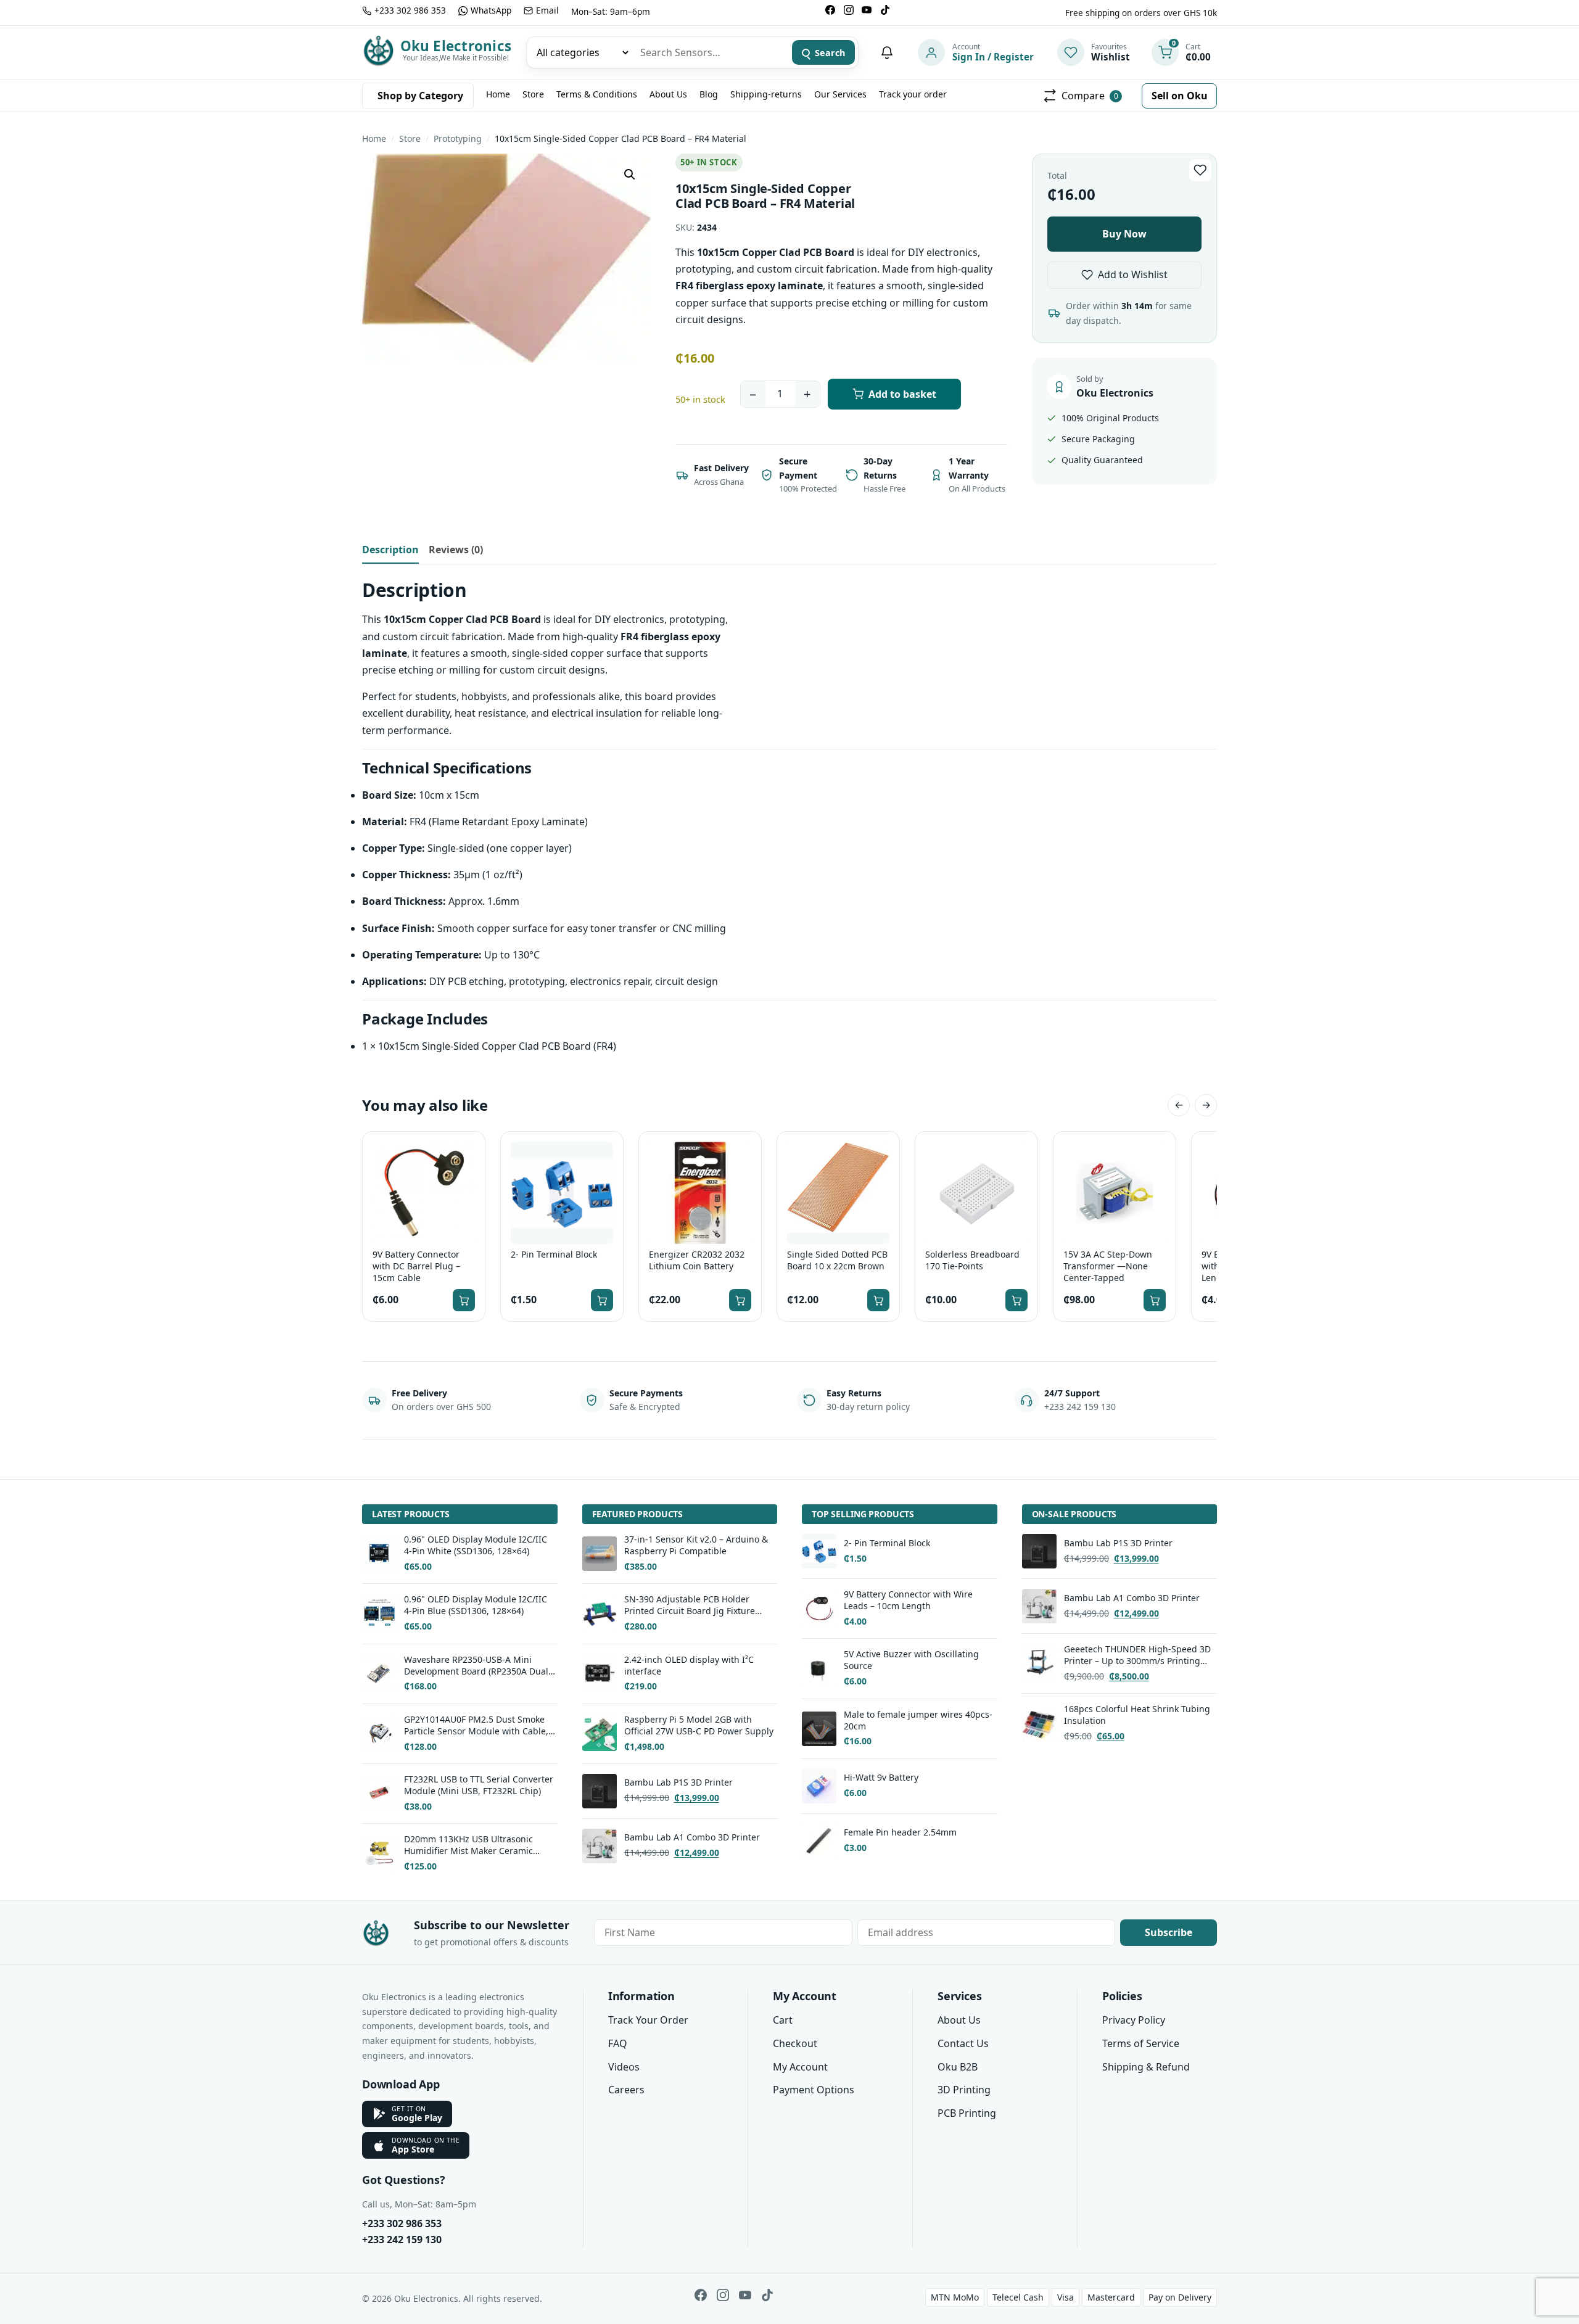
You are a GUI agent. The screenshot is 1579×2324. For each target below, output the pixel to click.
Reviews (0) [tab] (456, 550)
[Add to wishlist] (1200, 170)
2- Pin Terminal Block (554, 1255)
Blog (709, 94)
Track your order (913, 94)
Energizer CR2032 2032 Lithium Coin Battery (697, 1260)
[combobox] (710, 52)
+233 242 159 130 (402, 2240)
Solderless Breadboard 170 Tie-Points (972, 1260)
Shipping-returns (766, 94)
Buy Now (1124, 234)
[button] (630, 175)
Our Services (840, 94)
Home (498, 94)
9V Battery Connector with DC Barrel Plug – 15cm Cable (416, 1266)
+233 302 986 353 (402, 2223)
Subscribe (1169, 1932)
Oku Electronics (456, 46)
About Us (668, 94)
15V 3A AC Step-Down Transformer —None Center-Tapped (1108, 1266)
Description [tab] (390, 550)
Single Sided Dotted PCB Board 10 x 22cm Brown (837, 1260)
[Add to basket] (464, 1300)
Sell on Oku (1180, 96)
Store (533, 94)
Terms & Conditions (597, 94)
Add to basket (902, 394)
